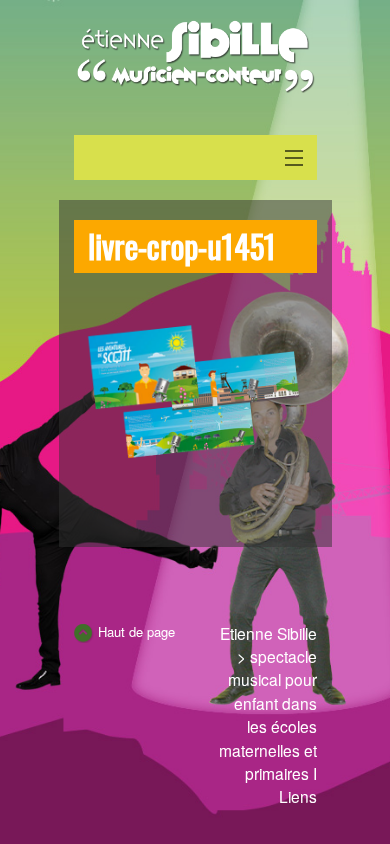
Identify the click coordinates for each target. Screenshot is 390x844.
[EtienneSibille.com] (195, 56)
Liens (298, 796)
